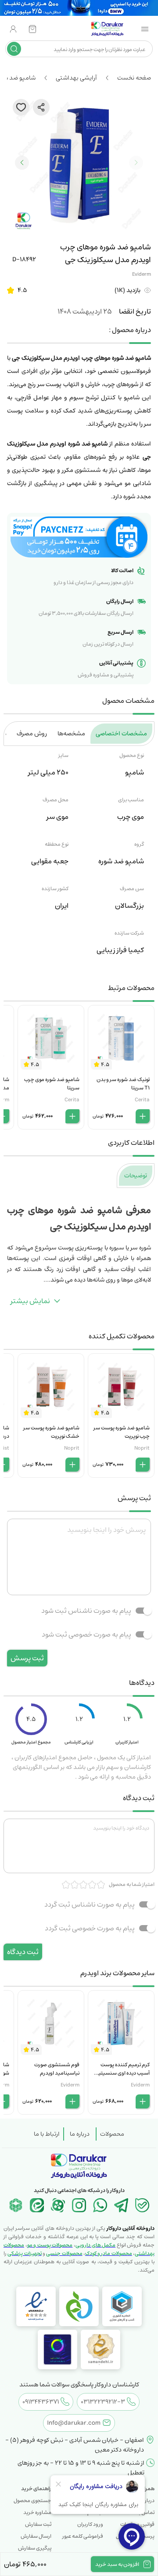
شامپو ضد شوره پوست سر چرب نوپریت (122, 1432)
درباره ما (80, 2134)
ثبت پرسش (27, 1658)
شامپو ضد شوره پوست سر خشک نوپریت (51, 1432)
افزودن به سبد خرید (117, 2564)
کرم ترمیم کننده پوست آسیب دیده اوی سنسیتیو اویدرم (123, 2073)
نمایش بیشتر (30, 1301)
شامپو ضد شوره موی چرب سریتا (52, 1084)
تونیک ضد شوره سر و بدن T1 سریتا (123, 1084)
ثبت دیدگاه (23, 1952)
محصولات (112, 2134)
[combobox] (86, 49)
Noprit (142, 1448)
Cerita (142, 1100)
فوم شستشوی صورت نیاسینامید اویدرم (57, 2069)
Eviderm (142, 274)
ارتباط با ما (47, 2134)
